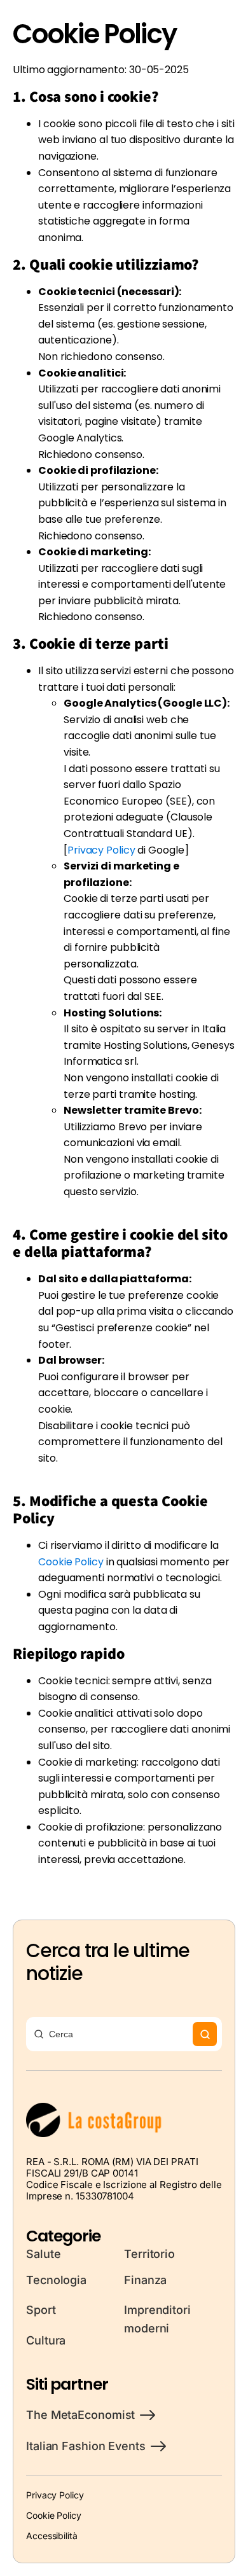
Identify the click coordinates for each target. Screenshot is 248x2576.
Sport (41, 2310)
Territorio (149, 2254)
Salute (43, 2254)
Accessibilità (52, 2536)
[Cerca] (205, 2034)
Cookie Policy (71, 1562)
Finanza (145, 2280)
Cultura (46, 2340)
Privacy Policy (55, 2495)
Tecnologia (56, 2280)
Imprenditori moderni (157, 2319)
